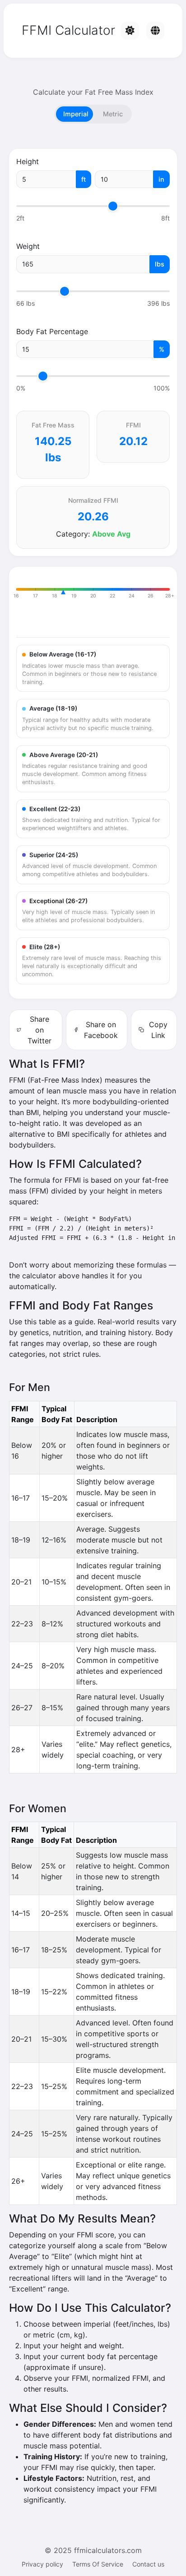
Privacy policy (42, 2564)
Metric (113, 114)
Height (28, 161)
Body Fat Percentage (52, 331)
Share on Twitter (40, 1030)
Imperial (76, 114)
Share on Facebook (101, 1030)
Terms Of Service (98, 2564)
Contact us (148, 2564)
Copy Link (158, 1030)
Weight (28, 246)
